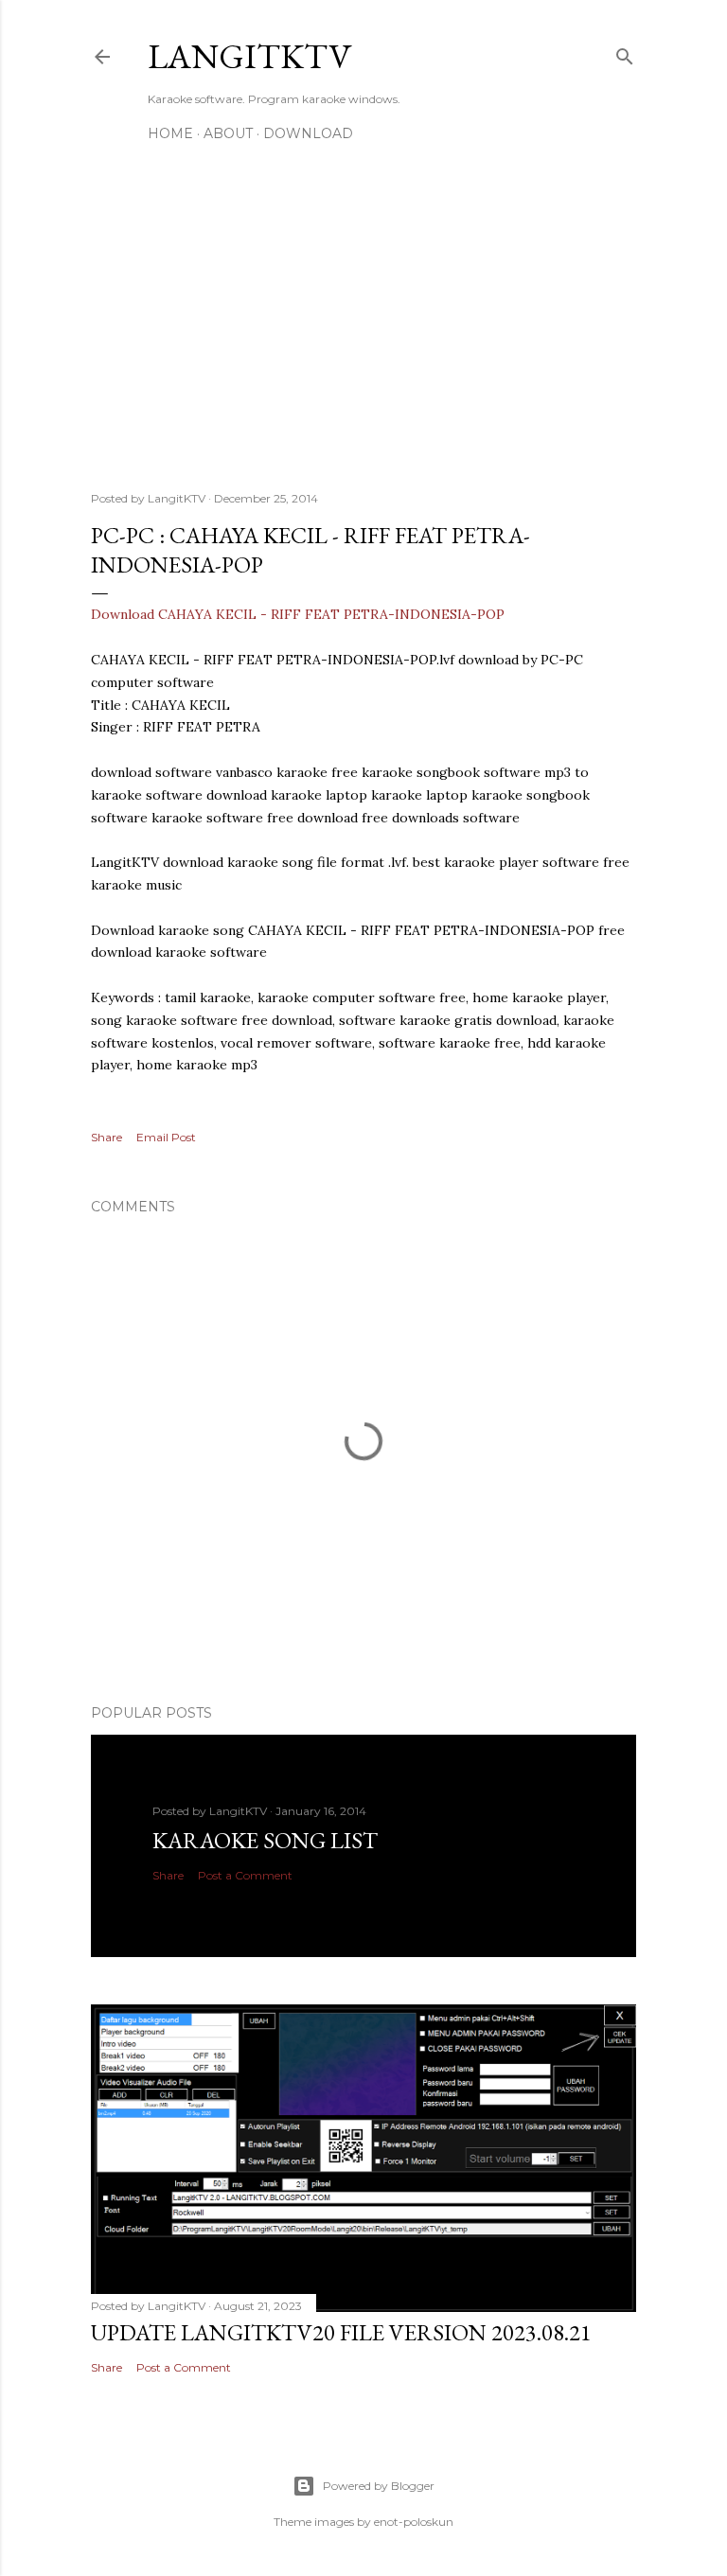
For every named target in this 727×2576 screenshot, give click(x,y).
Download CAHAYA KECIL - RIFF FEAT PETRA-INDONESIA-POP (298, 614)
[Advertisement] (363, 311)
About (228, 133)
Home (170, 133)
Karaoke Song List (265, 1840)
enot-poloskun (414, 2522)
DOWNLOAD (308, 133)
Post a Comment (245, 1875)
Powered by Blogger (379, 2486)
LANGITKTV (249, 56)
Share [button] (106, 1137)
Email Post (166, 1137)
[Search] (625, 53)
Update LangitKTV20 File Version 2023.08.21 (341, 2332)
